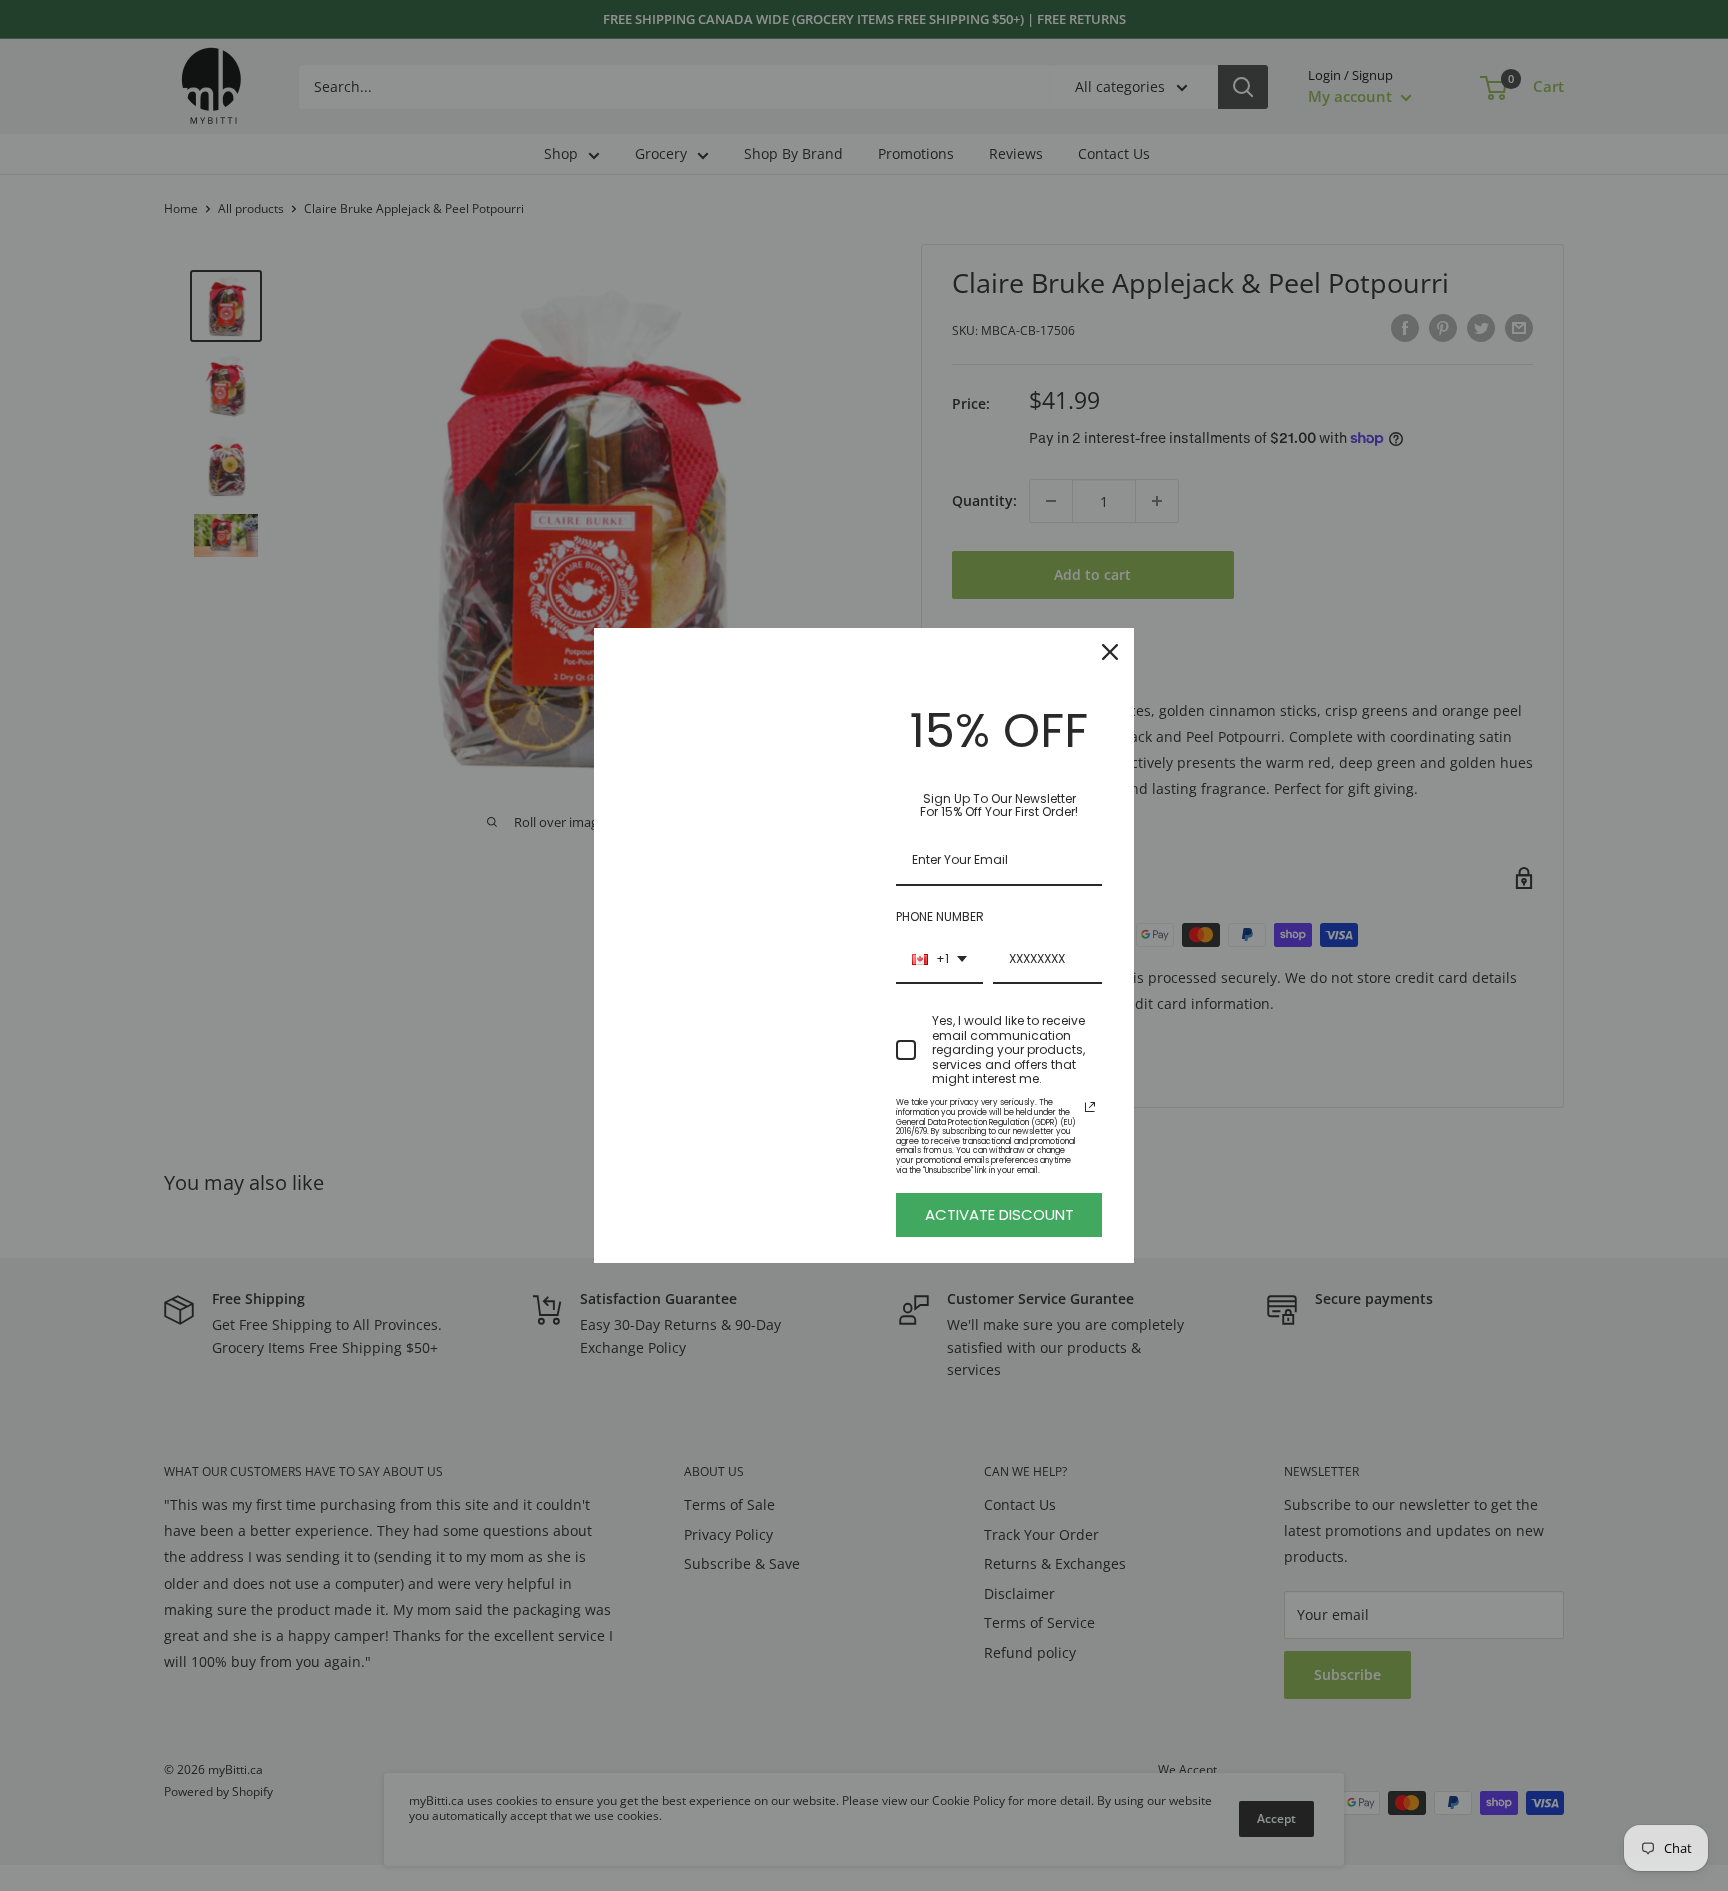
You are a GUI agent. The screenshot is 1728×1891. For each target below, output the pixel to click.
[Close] (1110, 652)
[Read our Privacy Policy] (1090, 1107)
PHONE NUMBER (940, 916)
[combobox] (939, 960)
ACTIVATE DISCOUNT (999, 1214)
